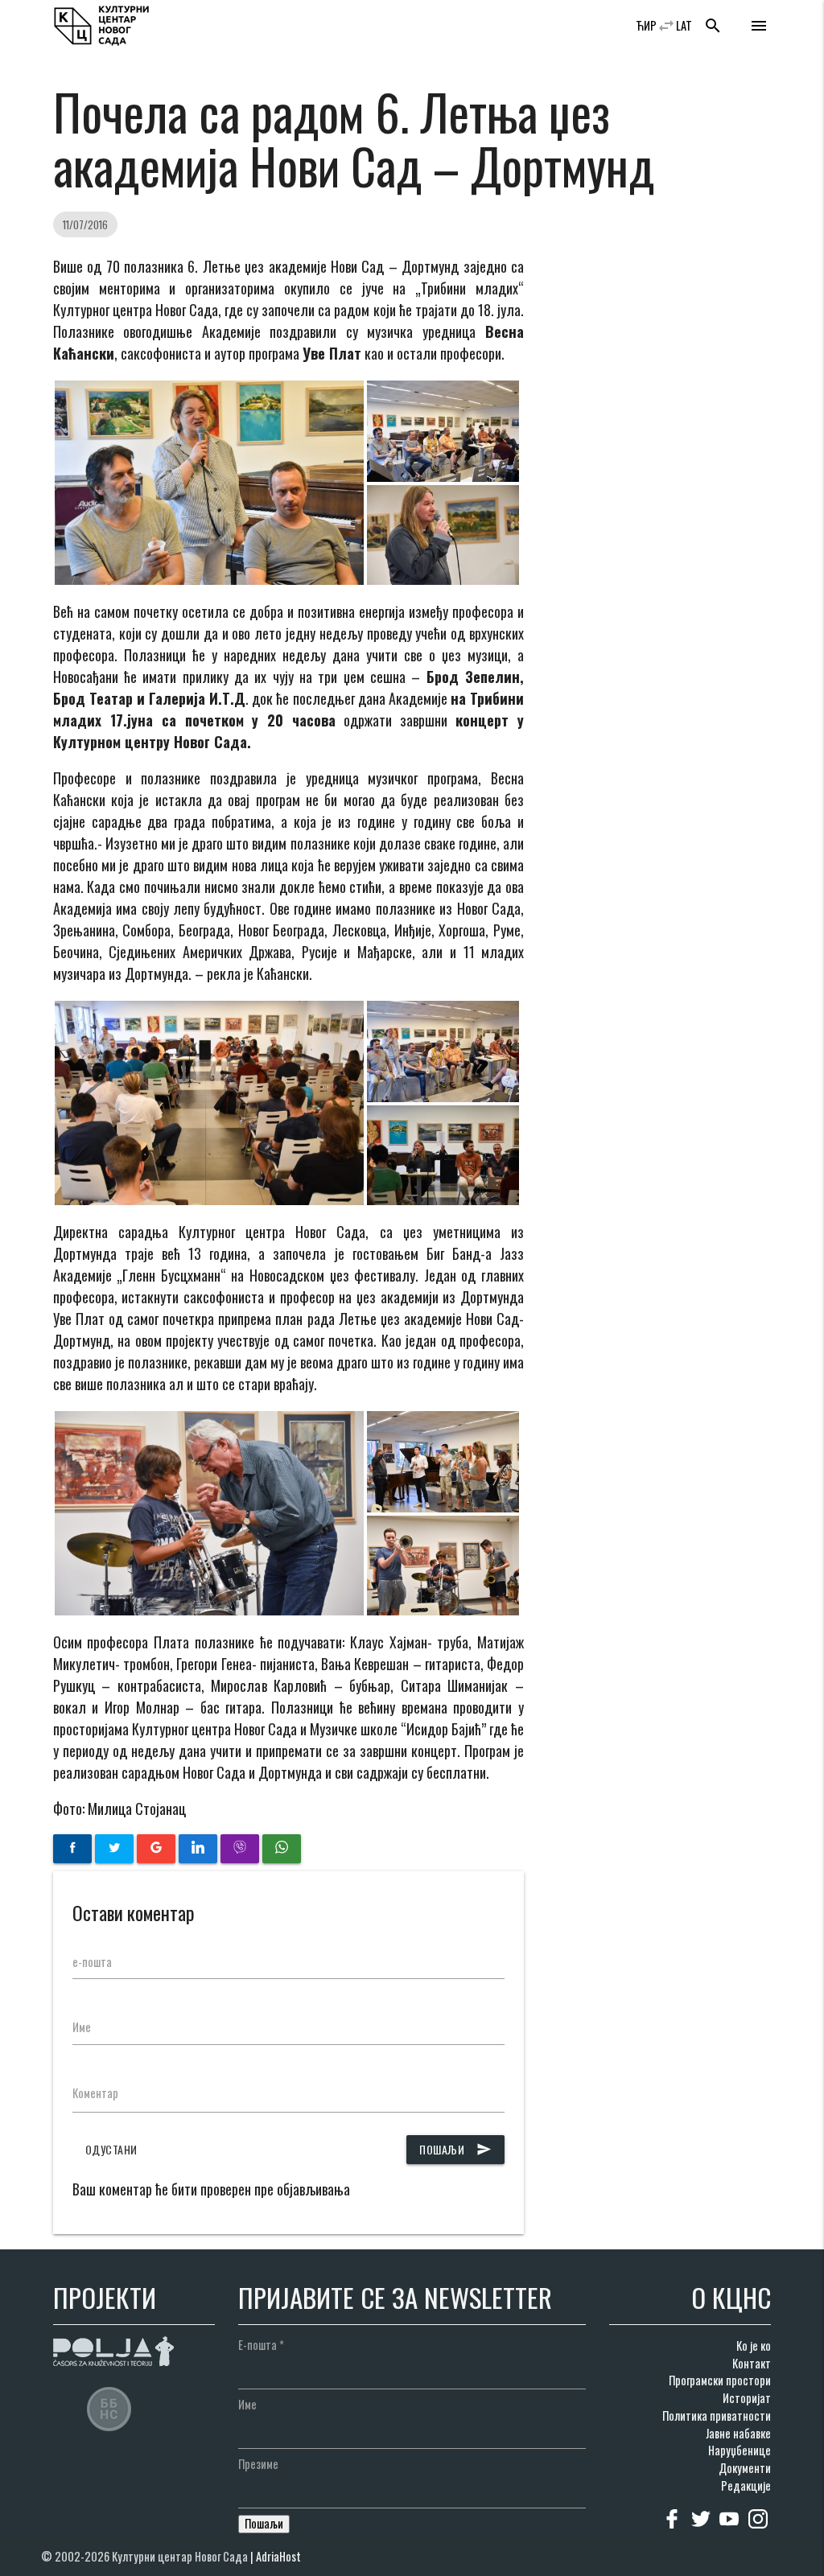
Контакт (752, 2363)
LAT (684, 25)
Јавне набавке (738, 2433)
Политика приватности (717, 2416)
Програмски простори (720, 2380)
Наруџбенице (740, 2450)
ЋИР (646, 25)
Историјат (747, 2398)
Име (82, 2027)
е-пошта (92, 1962)
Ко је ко (754, 2346)
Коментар (95, 2093)
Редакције (746, 2485)
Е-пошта (261, 2345)
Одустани (111, 2149)
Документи (745, 2468)
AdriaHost (278, 2556)
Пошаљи (455, 2149)
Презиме (258, 2464)
